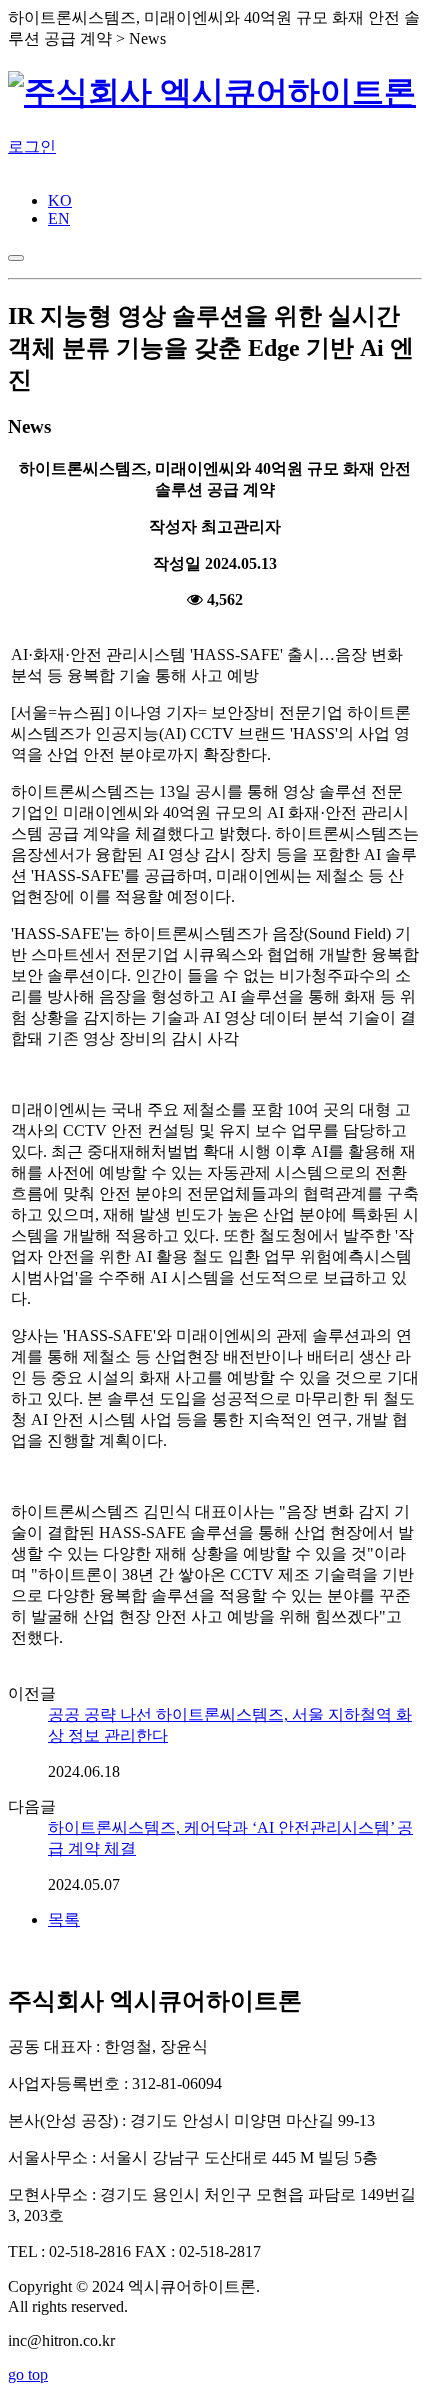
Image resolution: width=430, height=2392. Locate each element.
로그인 (32, 146)
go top (28, 2374)
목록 (64, 1919)
